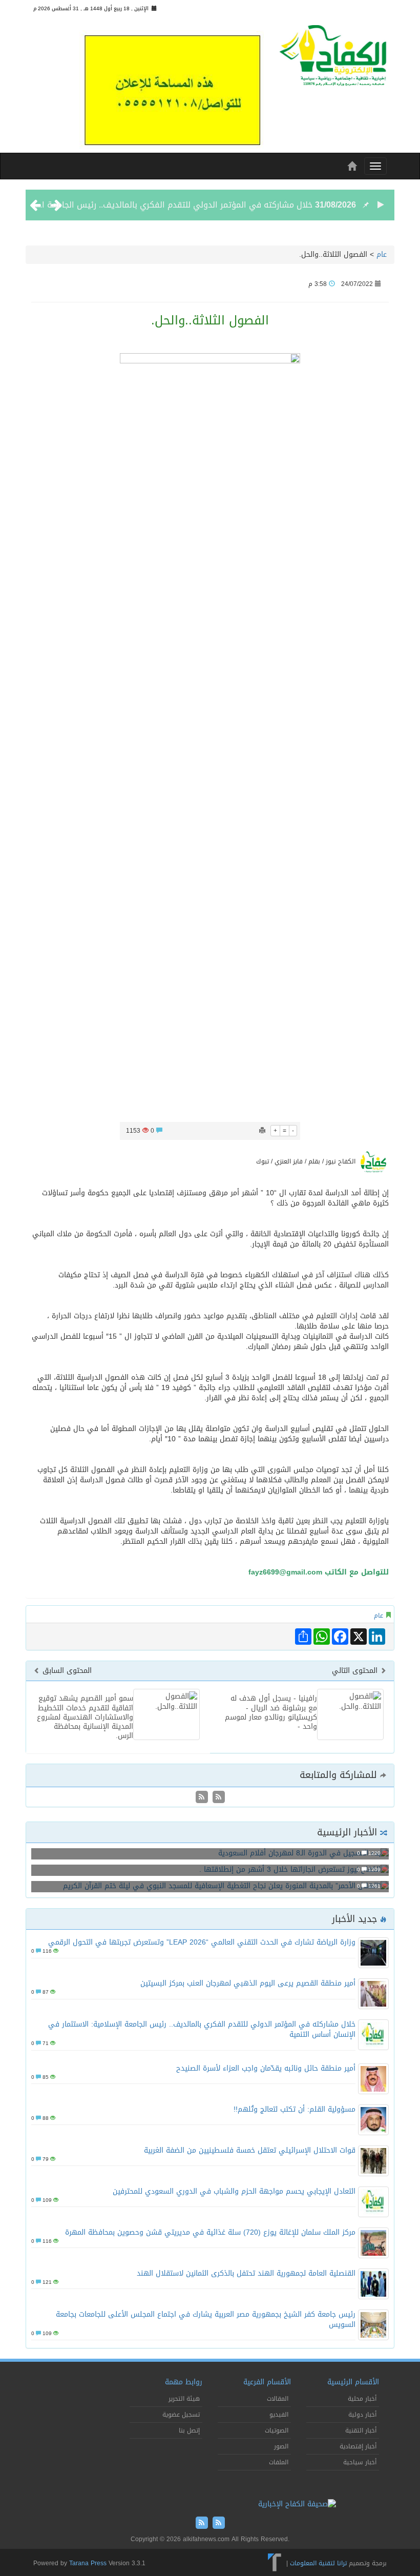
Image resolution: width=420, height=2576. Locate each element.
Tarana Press (88, 2563)
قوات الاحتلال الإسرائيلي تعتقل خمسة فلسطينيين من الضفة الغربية (250, 2150)
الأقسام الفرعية (267, 2382)
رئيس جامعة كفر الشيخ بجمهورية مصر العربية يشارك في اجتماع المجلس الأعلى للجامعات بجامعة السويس (206, 2319)
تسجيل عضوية (181, 2415)
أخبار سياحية (360, 2462)
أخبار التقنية (361, 2430)
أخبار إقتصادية (358, 2446)
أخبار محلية (362, 2399)
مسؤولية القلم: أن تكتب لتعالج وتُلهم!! (295, 2109)
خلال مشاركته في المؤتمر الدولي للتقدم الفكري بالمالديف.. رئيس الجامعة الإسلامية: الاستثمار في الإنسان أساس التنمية (202, 2029)
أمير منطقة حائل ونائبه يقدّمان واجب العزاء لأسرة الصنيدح (266, 2068)
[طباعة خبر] (262, 1131)
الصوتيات (277, 2430)
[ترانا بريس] (275, 2563)
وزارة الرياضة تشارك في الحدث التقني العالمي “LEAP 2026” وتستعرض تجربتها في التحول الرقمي (202, 1942)
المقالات (278, 2399)
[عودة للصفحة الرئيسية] (333, 59)
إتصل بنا (189, 2430)
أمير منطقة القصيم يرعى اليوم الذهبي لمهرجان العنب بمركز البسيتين (248, 1983)
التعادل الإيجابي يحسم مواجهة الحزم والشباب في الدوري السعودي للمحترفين (234, 2191)
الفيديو (279, 2415)
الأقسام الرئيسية (353, 2382)
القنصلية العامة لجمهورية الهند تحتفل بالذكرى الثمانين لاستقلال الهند (246, 2273)
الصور (281, 2446)
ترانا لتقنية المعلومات (318, 2563)
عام (382, 254)
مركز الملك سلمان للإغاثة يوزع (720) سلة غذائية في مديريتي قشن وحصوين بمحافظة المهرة (210, 2232)
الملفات (279, 2462)
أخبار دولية (362, 2415)
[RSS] (202, 1798)
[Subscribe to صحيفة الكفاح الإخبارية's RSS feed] (217, 1798)
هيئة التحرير (184, 2399)
